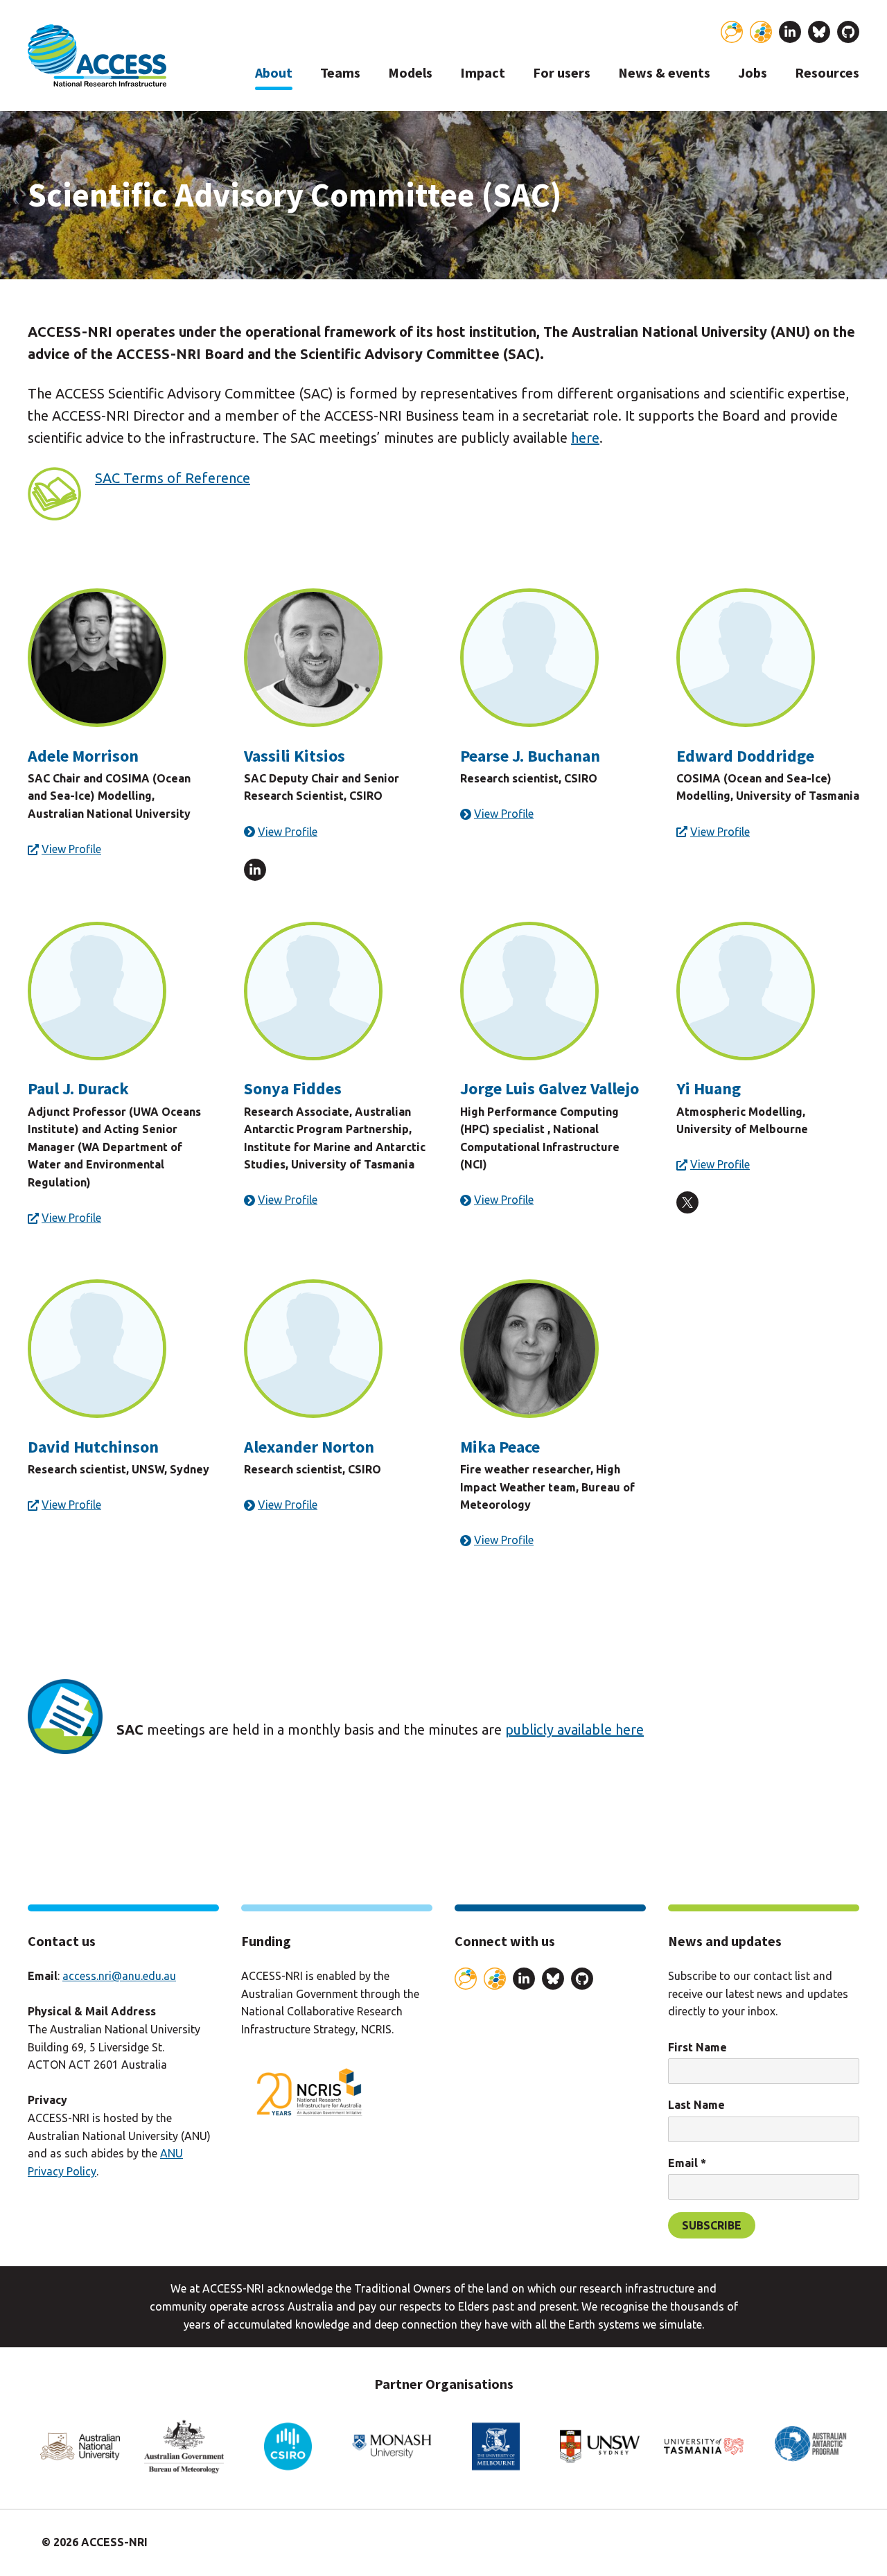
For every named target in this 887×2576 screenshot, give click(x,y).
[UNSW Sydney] (600, 2447)
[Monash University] (392, 2447)
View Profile (71, 849)
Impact (483, 73)
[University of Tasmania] (704, 2447)
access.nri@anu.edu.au (119, 1976)
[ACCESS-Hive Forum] (732, 32)
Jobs (753, 73)
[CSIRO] (288, 2447)
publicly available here (574, 1729)
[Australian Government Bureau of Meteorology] (184, 2447)
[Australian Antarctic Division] (808, 2447)
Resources (827, 73)
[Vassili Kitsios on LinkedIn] (255, 873)
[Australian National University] (80, 2447)
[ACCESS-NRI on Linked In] (790, 35)
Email (687, 2163)
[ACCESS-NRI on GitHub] (848, 35)
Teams (340, 73)
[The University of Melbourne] (496, 2447)
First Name (697, 2047)
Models (410, 73)
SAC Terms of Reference (173, 478)
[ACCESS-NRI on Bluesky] (819, 35)
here (585, 438)
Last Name (696, 2105)
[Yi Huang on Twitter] (687, 1206)
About (274, 73)
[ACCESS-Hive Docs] (761, 32)
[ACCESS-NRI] (97, 55)
